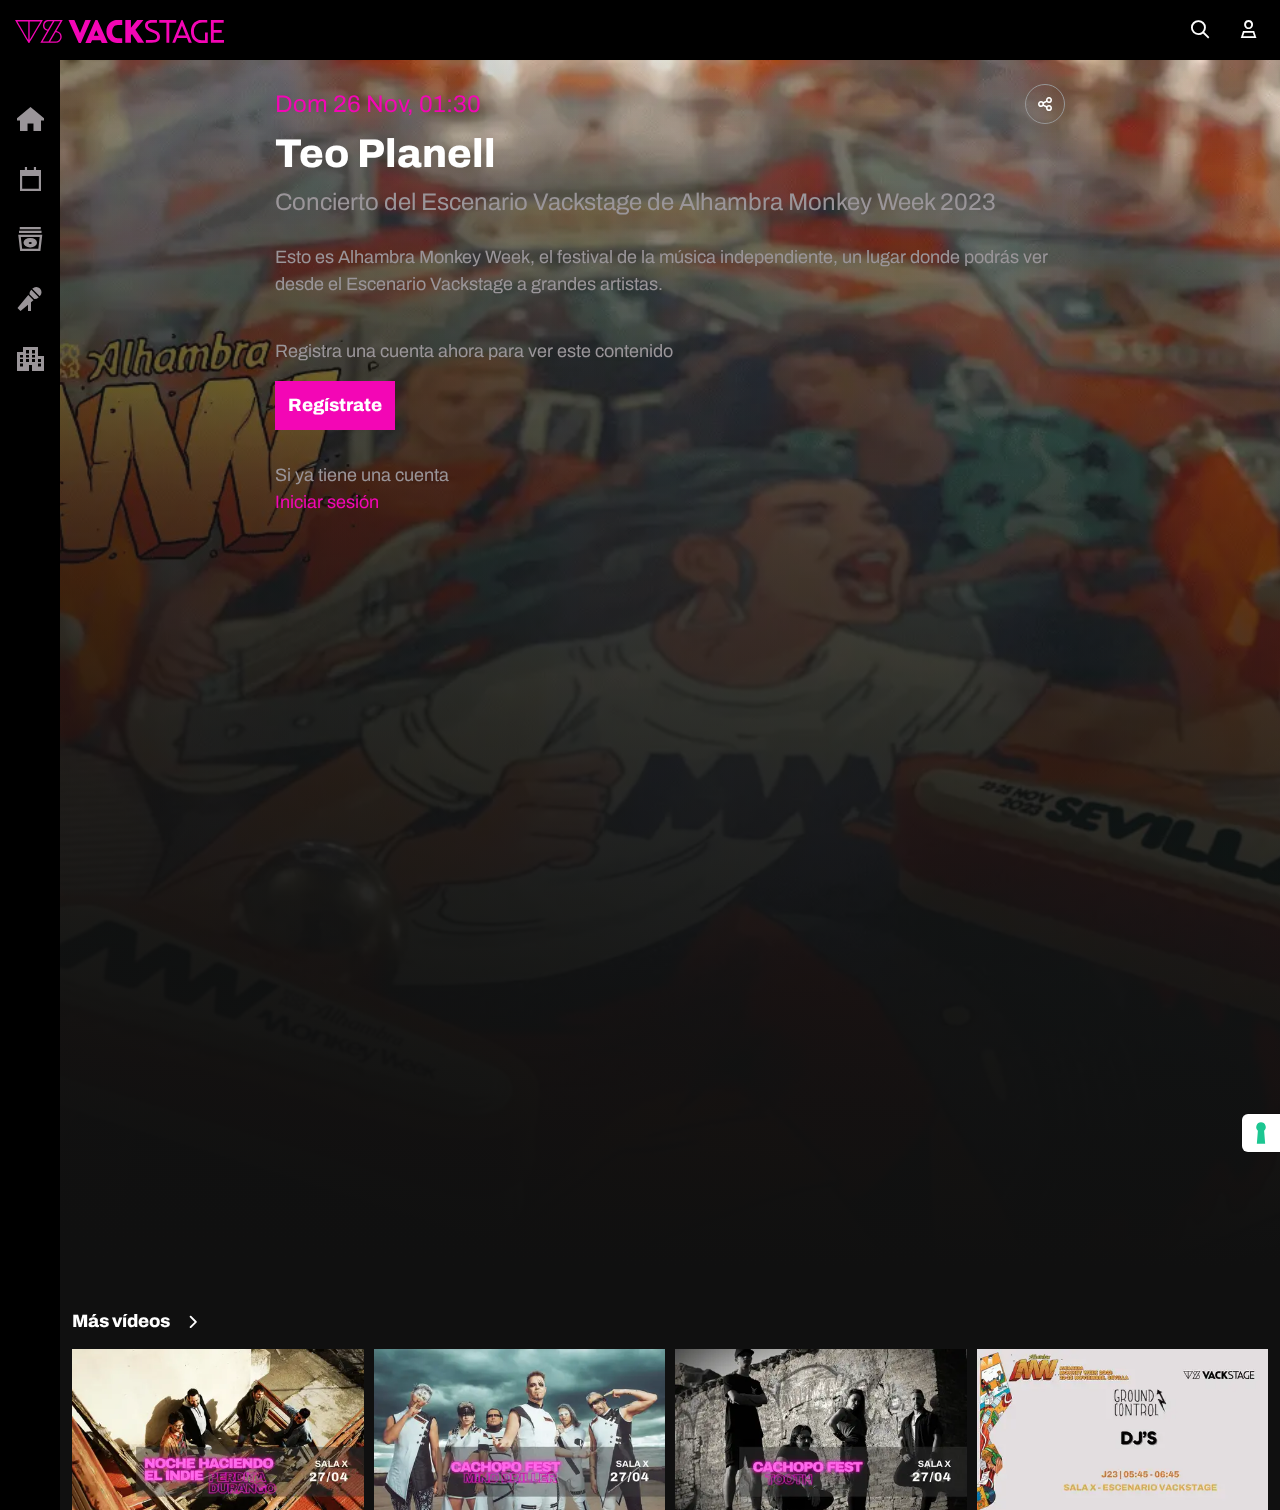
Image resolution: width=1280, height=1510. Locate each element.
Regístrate (335, 405)
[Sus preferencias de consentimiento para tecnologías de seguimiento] (1261, 1133)
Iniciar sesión (327, 502)
